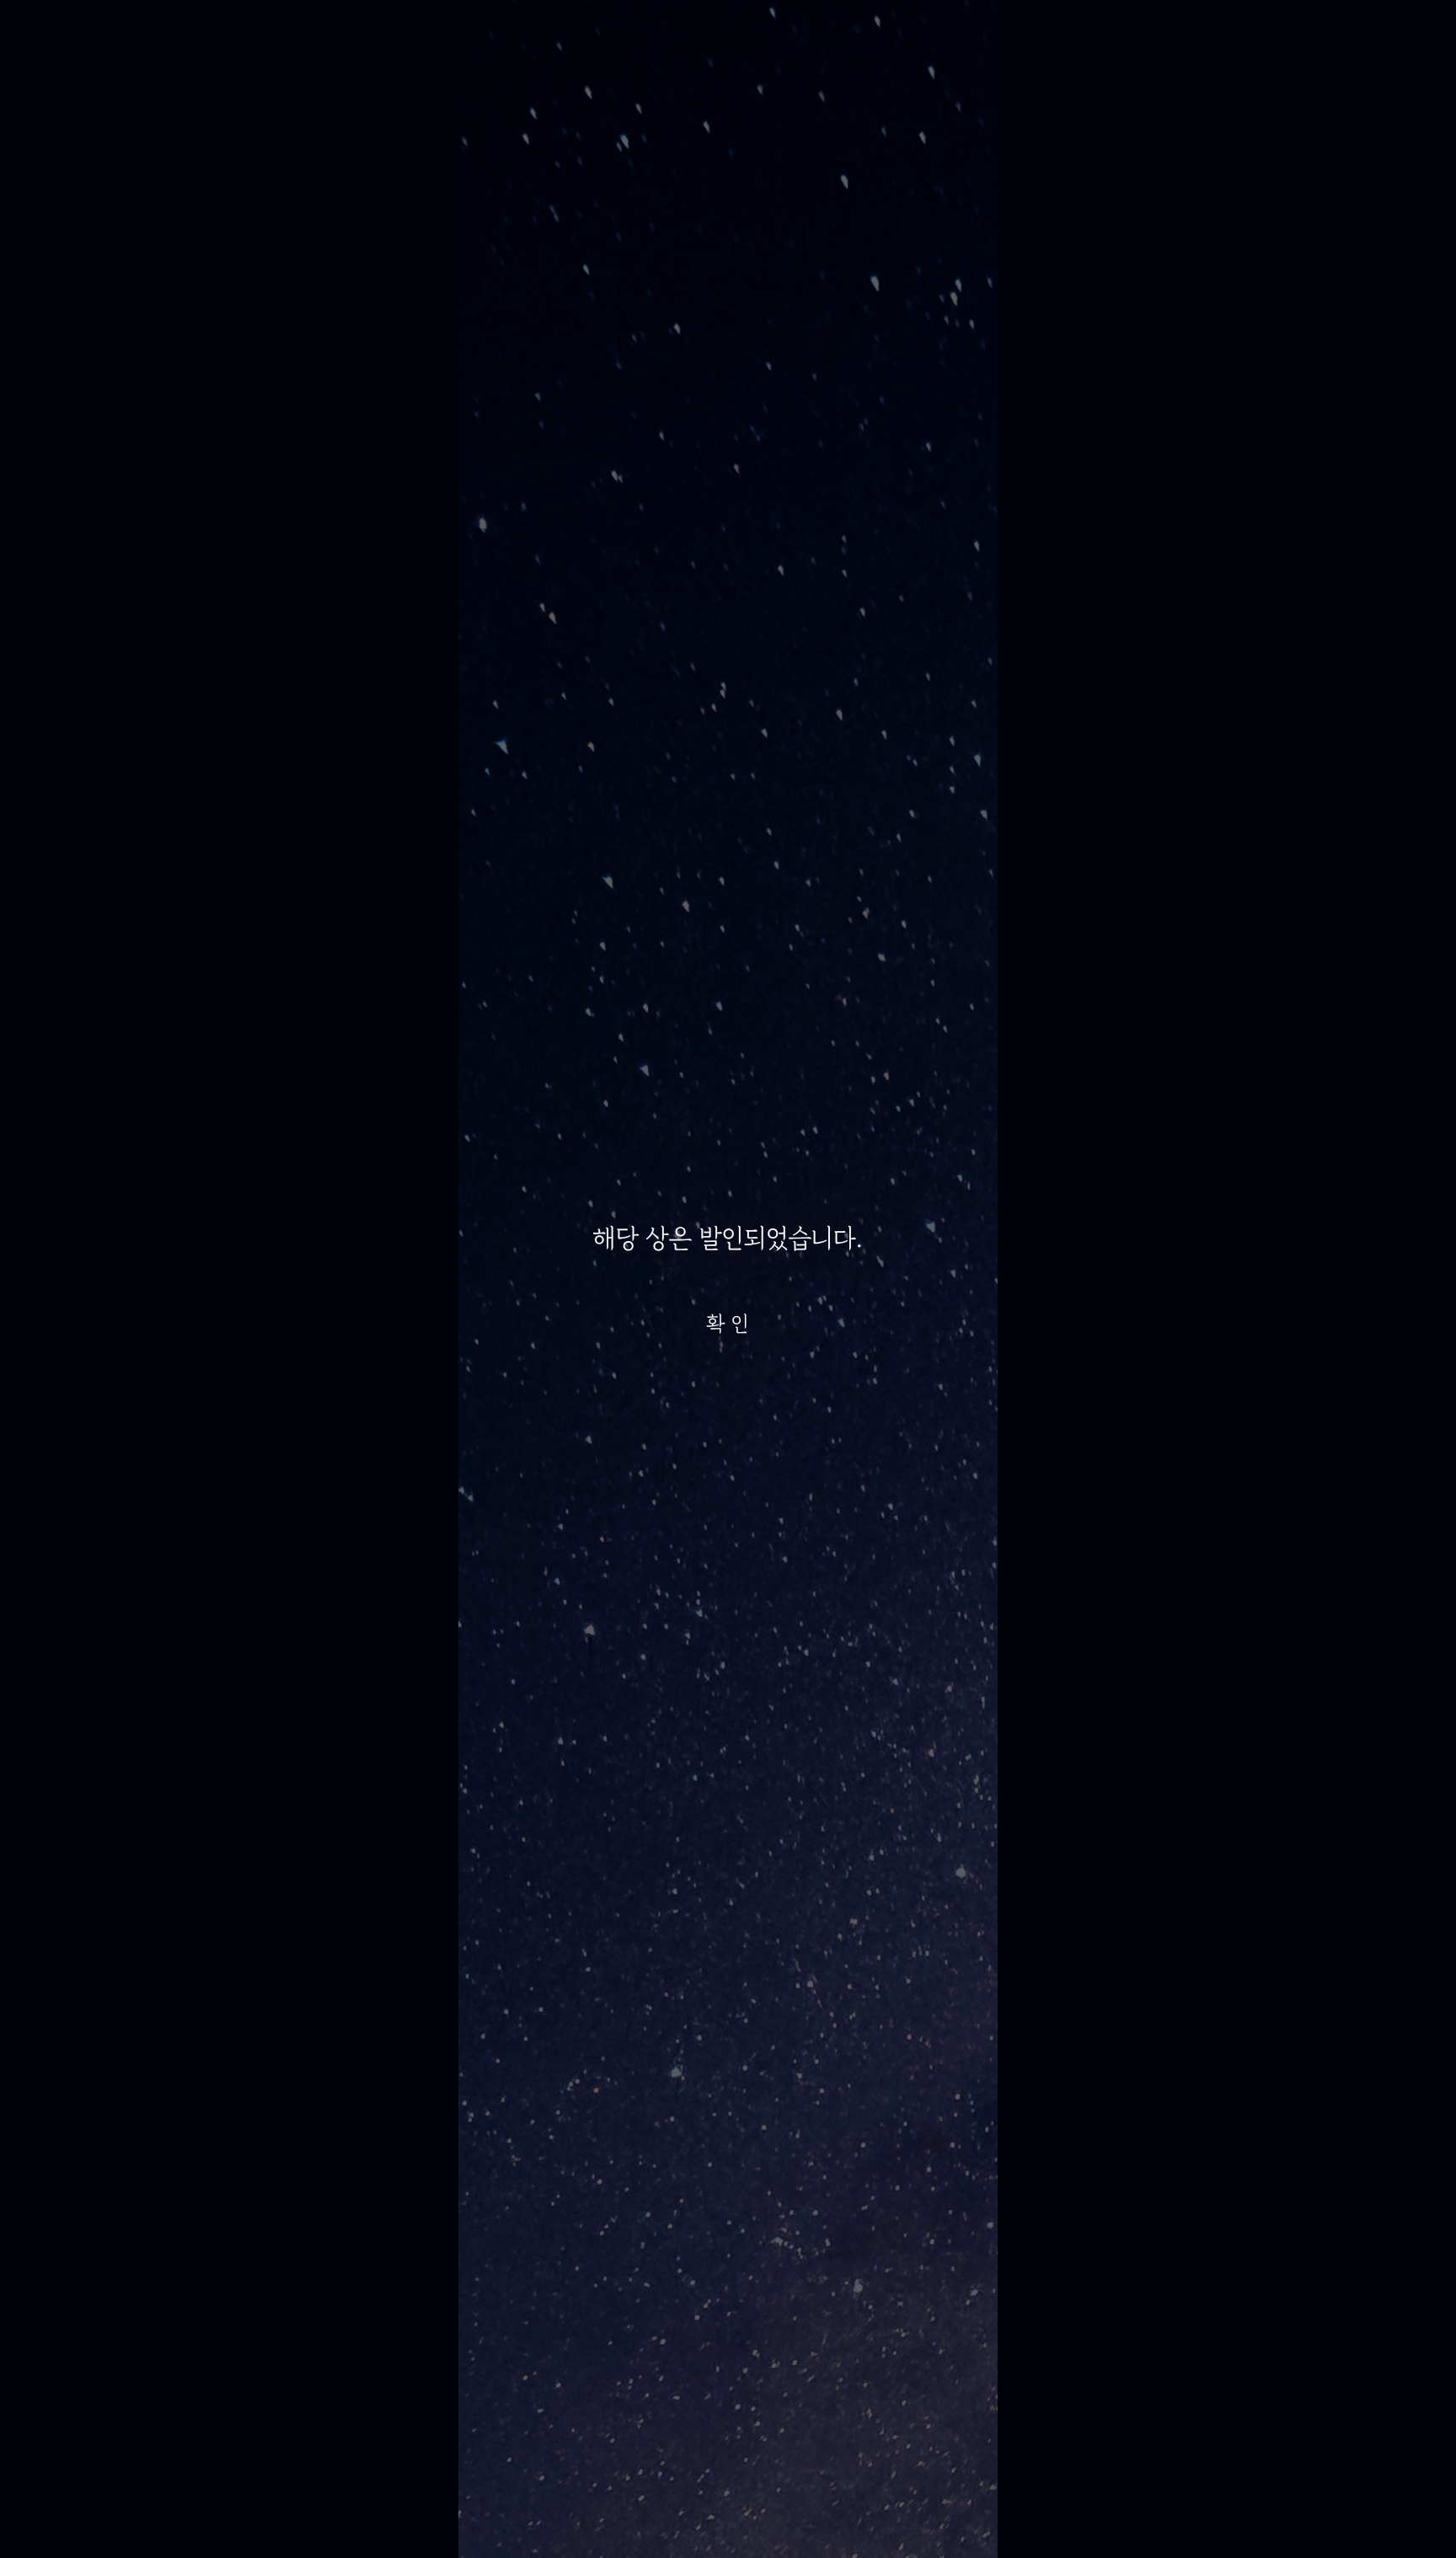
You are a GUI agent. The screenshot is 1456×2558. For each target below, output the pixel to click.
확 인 (728, 1324)
